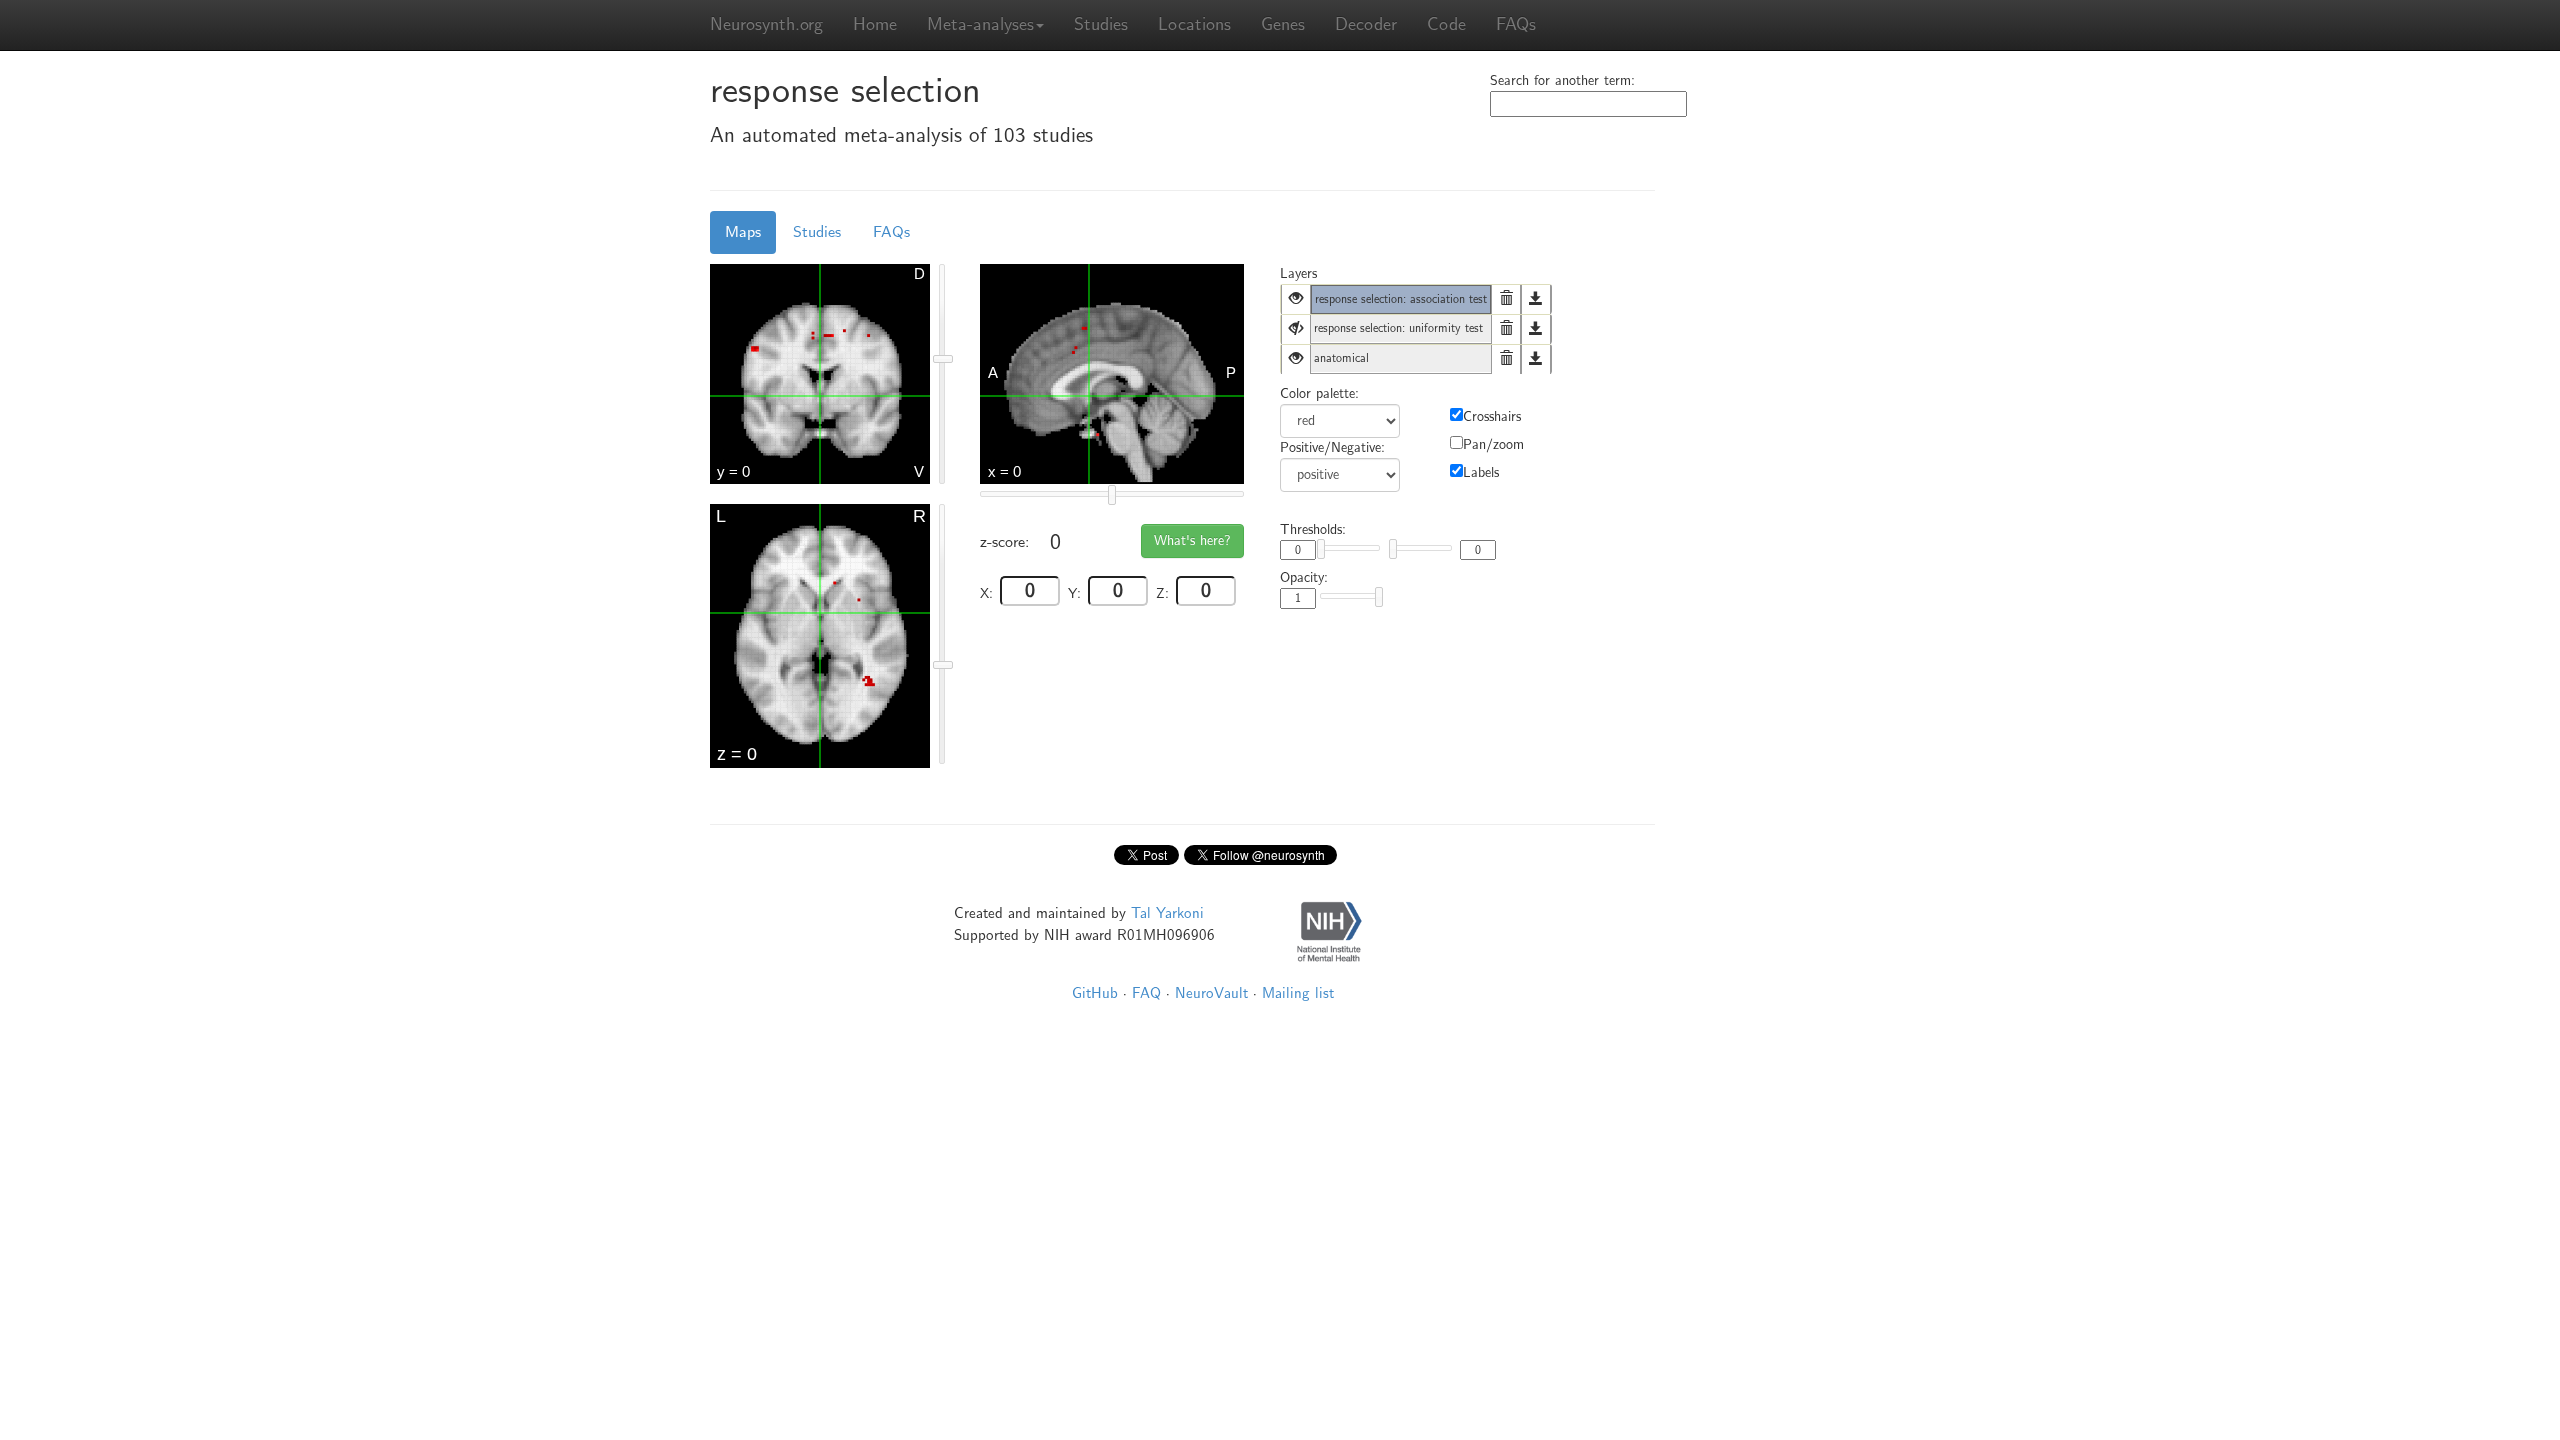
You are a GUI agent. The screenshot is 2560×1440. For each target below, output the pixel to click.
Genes (1283, 24)
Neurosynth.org (766, 24)
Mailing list (1298, 993)
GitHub (1095, 993)
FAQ (1146, 993)
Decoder (1366, 24)
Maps (743, 232)
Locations (1194, 24)
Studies (1101, 24)
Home (875, 24)
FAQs (1516, 24)
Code (1446, 24)
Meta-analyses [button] (980, 24)
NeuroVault (1211, 993)
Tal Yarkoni (1167, 913)
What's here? (1192, 540)
